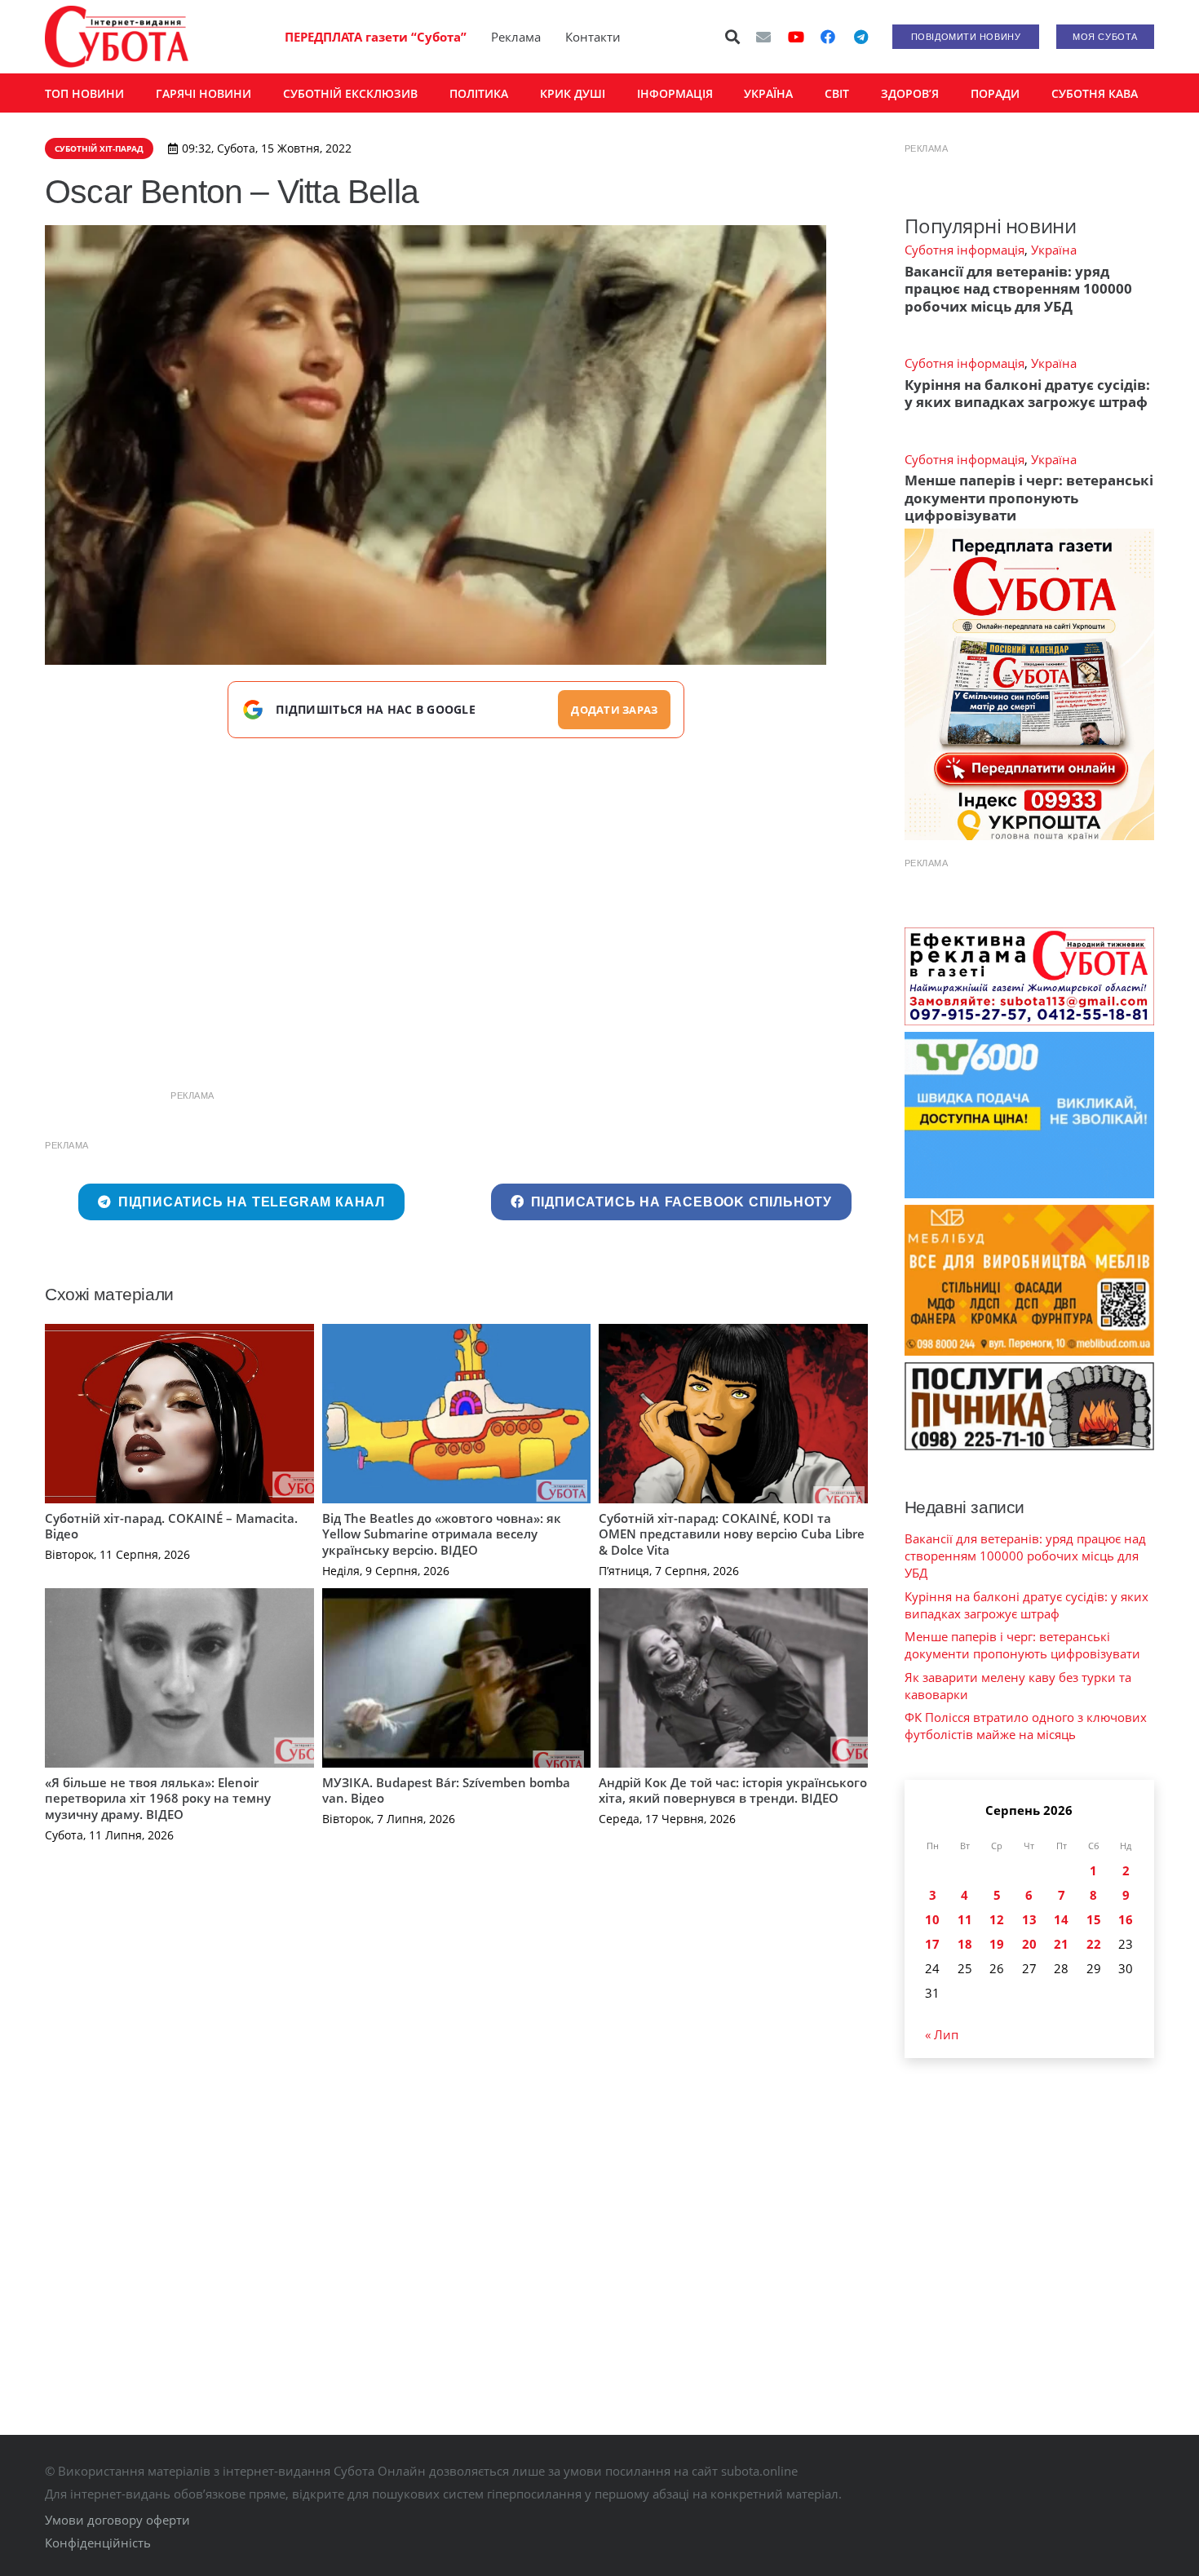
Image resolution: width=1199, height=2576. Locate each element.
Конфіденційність (98, 2543)
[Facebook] (828, 37)
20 (1029, 1944)
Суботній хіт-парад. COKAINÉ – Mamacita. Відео (171, 1526)
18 (965, 1944)
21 (1061, 1944)
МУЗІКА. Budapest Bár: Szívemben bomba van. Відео (446, 1790)
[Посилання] (117, 37)
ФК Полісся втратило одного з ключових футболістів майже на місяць (1026, 1726)
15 (1094, 1919)
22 (1094, 1944)
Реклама (516, 37)
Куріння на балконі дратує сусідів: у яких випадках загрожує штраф (1027, 393)
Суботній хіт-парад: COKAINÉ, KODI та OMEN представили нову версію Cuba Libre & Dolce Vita (732, 1534)
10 (932, 1919)
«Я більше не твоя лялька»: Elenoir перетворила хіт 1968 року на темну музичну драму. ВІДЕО (158, 1798)
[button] (733, 37)
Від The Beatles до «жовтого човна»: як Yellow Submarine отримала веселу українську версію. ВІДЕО (442, 1534)
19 (997, 1944)
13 (1029, 1919)
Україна (1054, 250)
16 (1126, 1919)
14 (1061, 1919)
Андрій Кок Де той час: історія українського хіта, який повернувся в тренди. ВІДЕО (733, 1790)
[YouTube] (796, 37)
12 (997, 1919)
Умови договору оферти (117, 2520)
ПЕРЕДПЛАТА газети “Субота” (376, 37)
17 (932, 1944)
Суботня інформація (965, 250)
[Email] (763, 37)
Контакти (593, 37)
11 (965, 1919)
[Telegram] (861, 37)
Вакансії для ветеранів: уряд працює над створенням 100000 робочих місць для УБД (1018, 289)
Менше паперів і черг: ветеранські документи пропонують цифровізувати (1029, 498)
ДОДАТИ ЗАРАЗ (614, 710)
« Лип (942, 2034)
